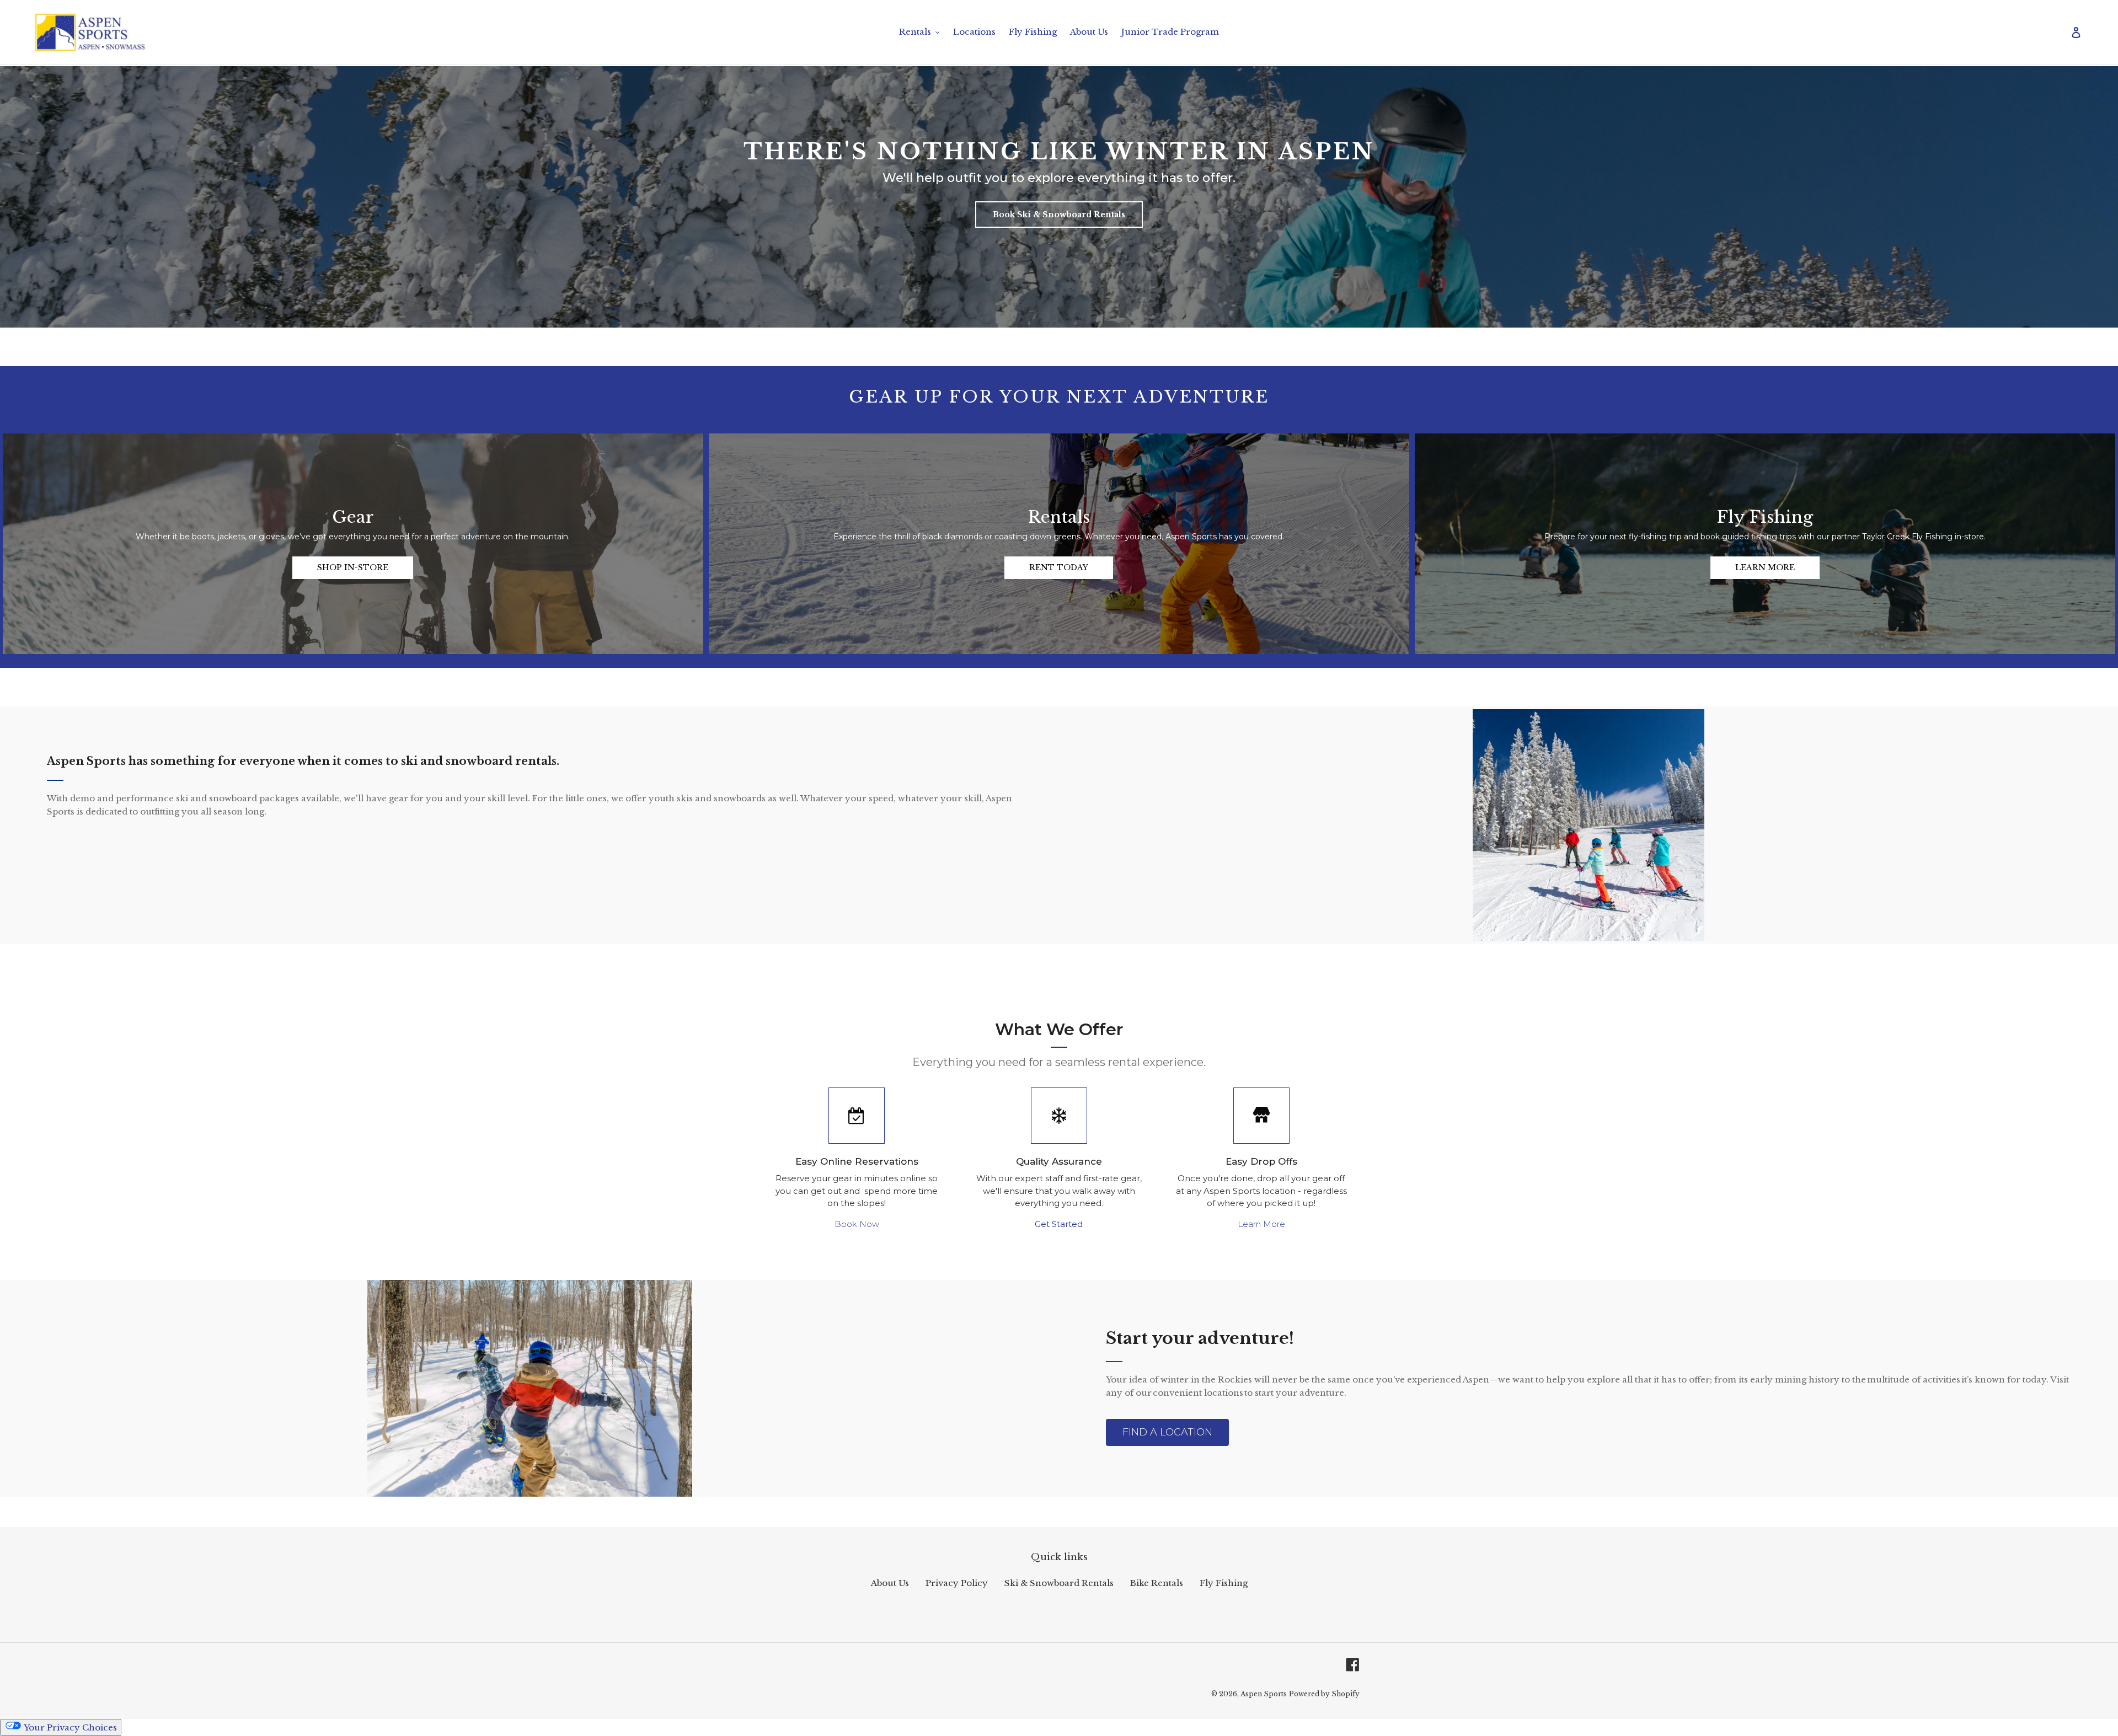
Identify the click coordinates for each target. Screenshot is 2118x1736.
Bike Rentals (1157, 1583)
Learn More (1261, 1224)
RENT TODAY (1059, 567)
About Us (890, 1583)
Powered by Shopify (1324, 1694)
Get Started (1059, 1224)
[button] (1059, 215)
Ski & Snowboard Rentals (1059, 1583)
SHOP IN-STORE (353, 567)
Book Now (857, 1224)
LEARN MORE (1765, 567)
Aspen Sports (1264, 1694)
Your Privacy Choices (69, 1727)
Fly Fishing (1224, 1583)
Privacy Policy (957, 1583)
